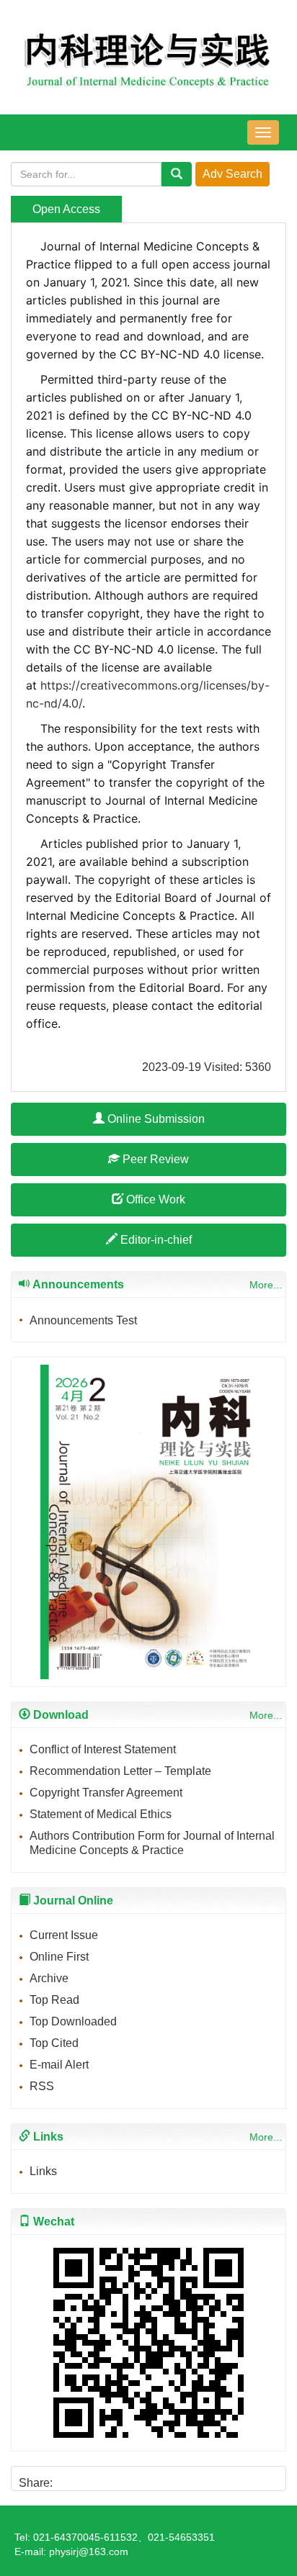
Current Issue (64, 1935)
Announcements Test (83, 1320)
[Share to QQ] (117, 2478)
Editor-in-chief (155, 1240)
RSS (42, 2086)
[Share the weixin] (93, 2478)
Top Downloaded (73, 2021)
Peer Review (154, 1159)
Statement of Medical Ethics (101, 1814)
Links (43, 2171)
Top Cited (54, 2043)
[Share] (166, 2478)
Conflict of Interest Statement (103, 1749)
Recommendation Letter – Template (120, 1771)
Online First (59, 1957)
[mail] (142, 2478)
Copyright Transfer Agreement (106, 1793)
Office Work (154, 1199)
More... (266, 1285)
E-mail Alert (59, 2065)
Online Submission (155, 1119)
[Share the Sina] (68, 2478)
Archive (49, 1978)
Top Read (54, 2000)
